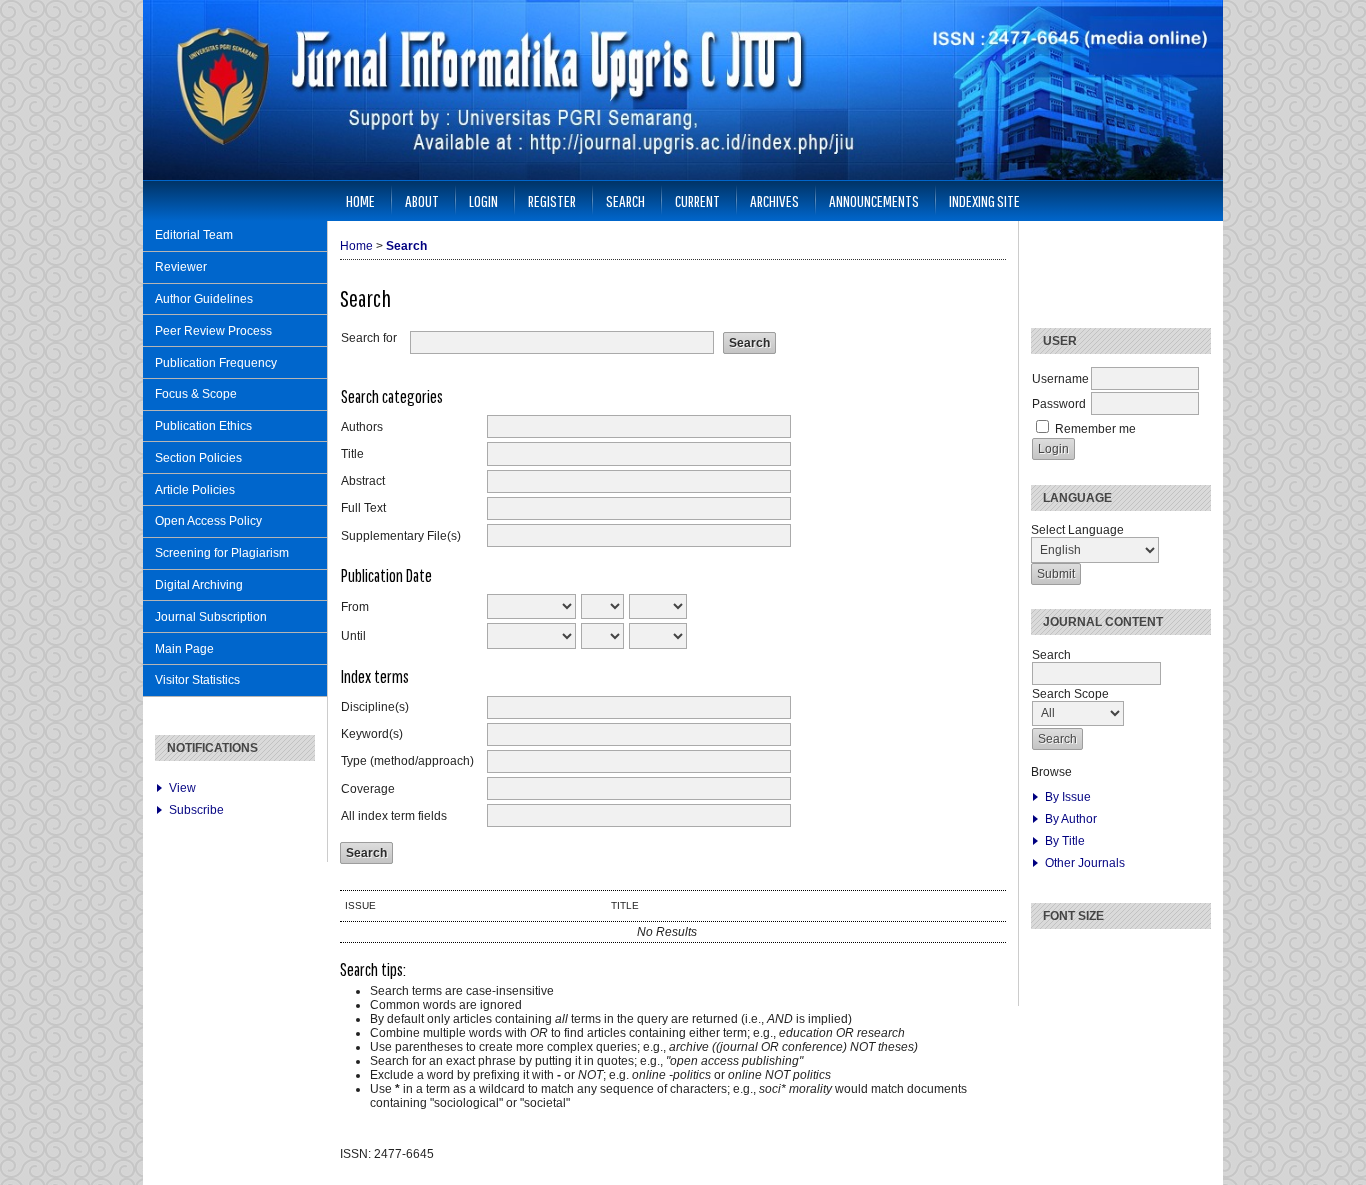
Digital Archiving (199, 585)
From (355, 607)
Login (483, 200)
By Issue (1068, 797)
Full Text (363, 508)
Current (697, 200)
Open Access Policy (208, 521)
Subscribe (196, 810)
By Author (1071, 819)
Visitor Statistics (197, 680)
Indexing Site (984, 200)
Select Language (1077, 530)
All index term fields (394, 816)
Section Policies (198, 458)
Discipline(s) (375, 707)
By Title (1065, 841)
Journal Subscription (211, 617)
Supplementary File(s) (401, 536)
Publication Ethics (203, 426)
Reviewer (181, 267)
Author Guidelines (204, 299)
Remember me (1095, 429)
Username (1060, 379)
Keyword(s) (372, 734)
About (422, 200)
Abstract (363, 481)
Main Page (184, 649)
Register (552, 200)
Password (1059, 404)
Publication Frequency (216, 363)
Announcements (874, 200)
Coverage (368, 789)
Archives (774, 200)
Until (353, 636)
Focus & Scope (196, 394)
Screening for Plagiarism (222, 553)
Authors (362, 427)
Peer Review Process (213, 331)
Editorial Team (194, 235)
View (182, 788)
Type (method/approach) (407, 761)
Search (625, 200)
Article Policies (195, 490)
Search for (369, 338)
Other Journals (1085, 863)
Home (360, 200)
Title (352, 454)
